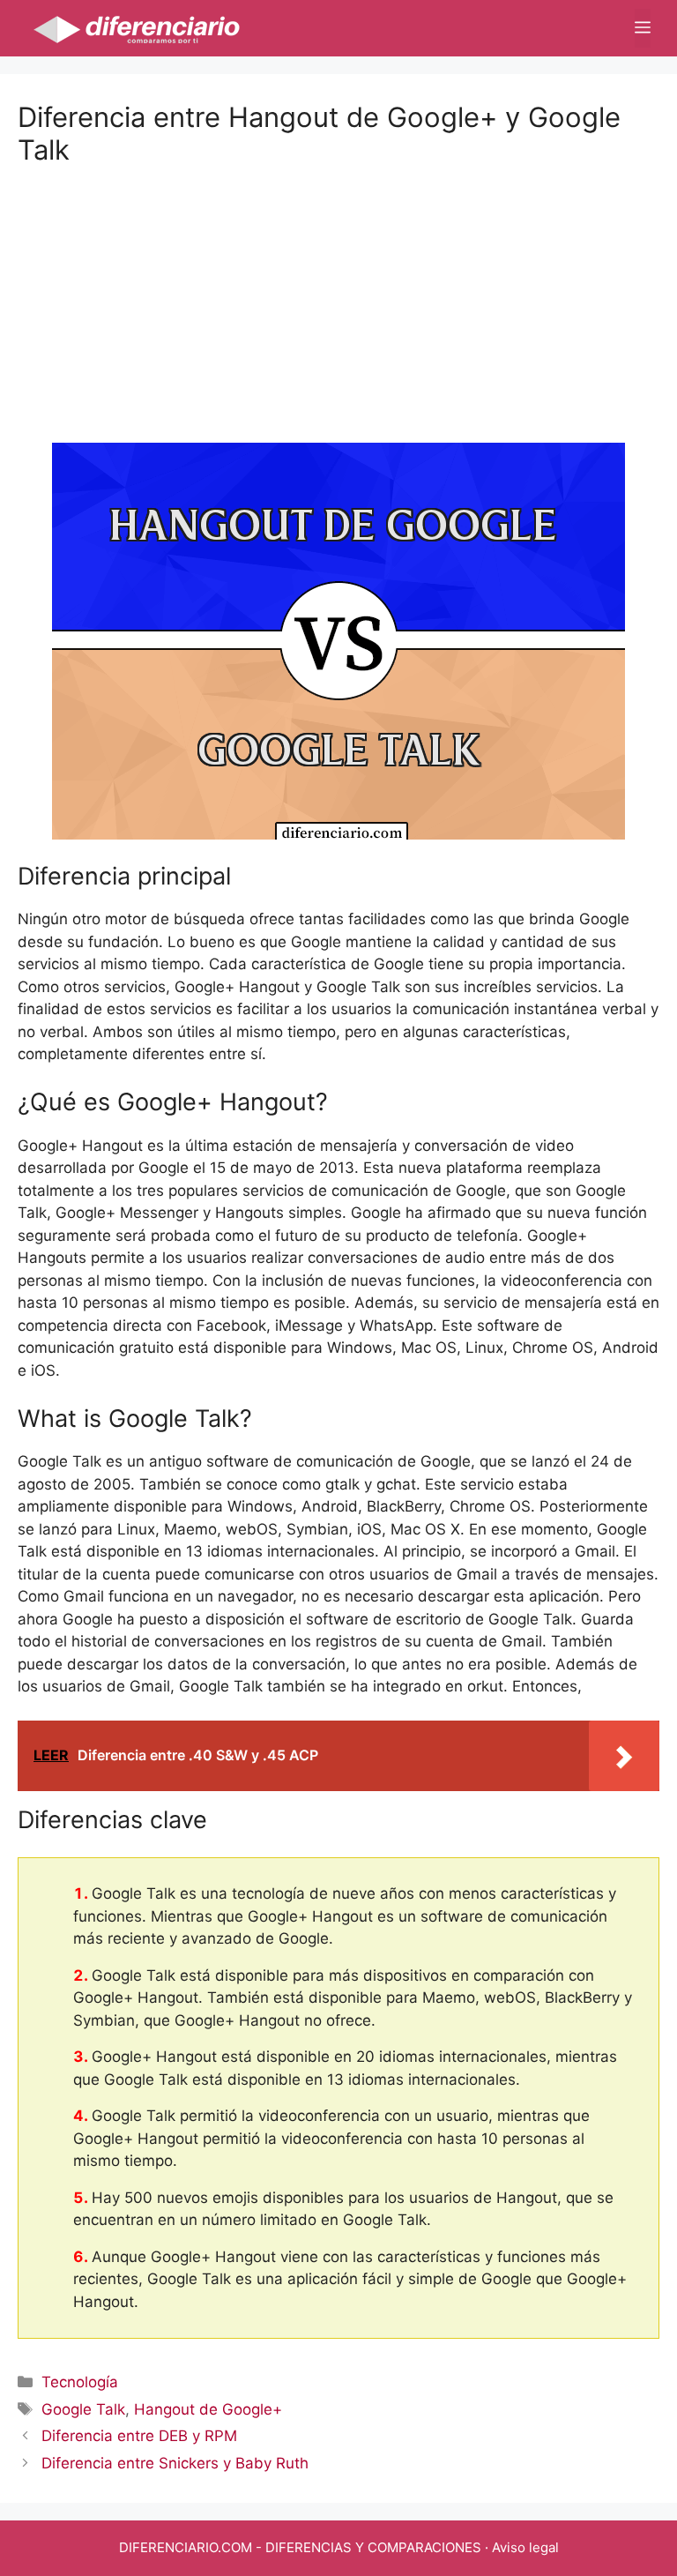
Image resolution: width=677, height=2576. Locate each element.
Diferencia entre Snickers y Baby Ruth (175, 2463)
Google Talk (83, 2409)
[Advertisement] (338, 289)
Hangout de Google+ (208, 2409)
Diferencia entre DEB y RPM (139, 2436)
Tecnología (80, 2382)
